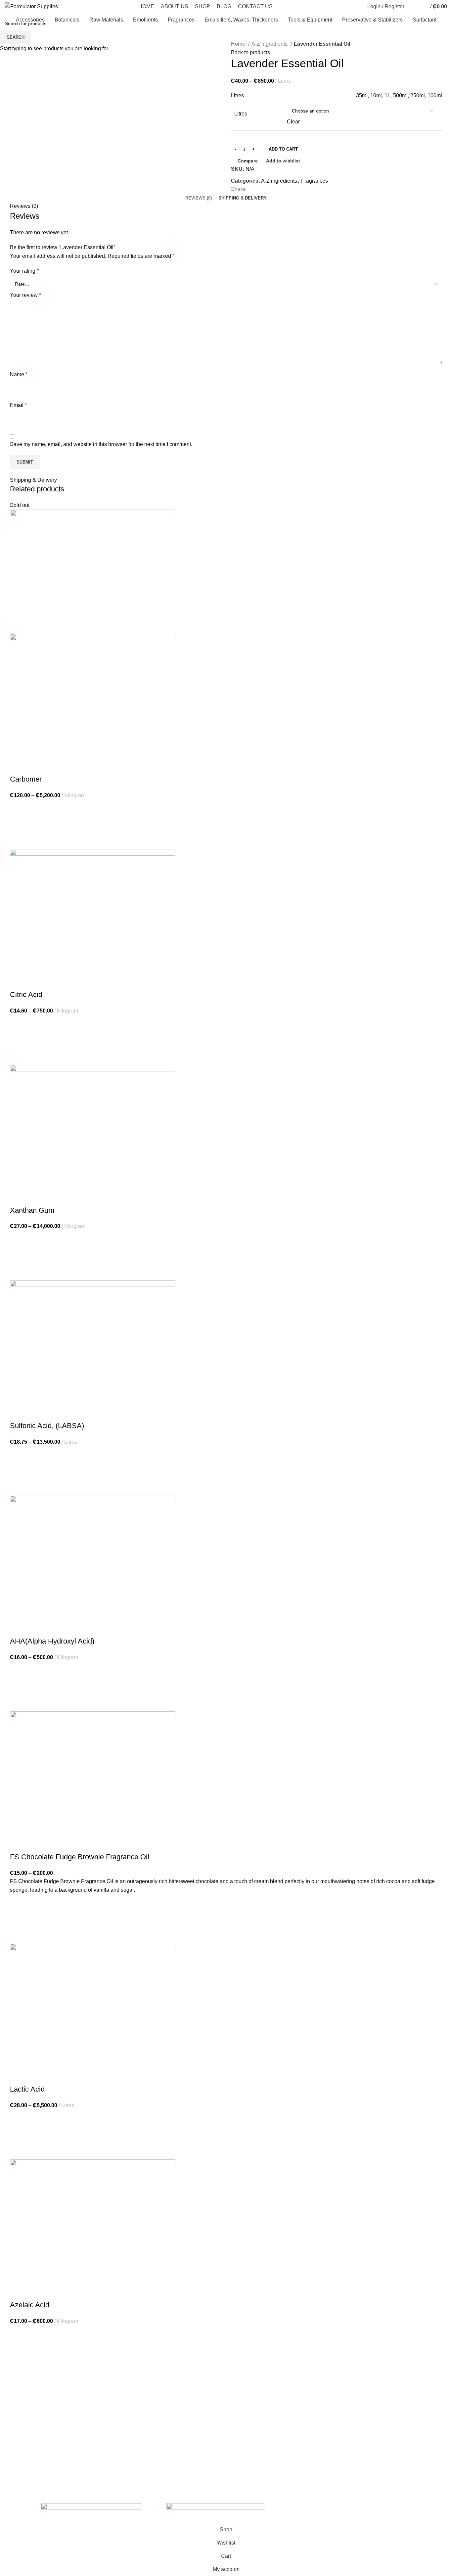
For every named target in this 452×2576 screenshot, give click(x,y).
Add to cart (283, 149)
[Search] (355, 7)
